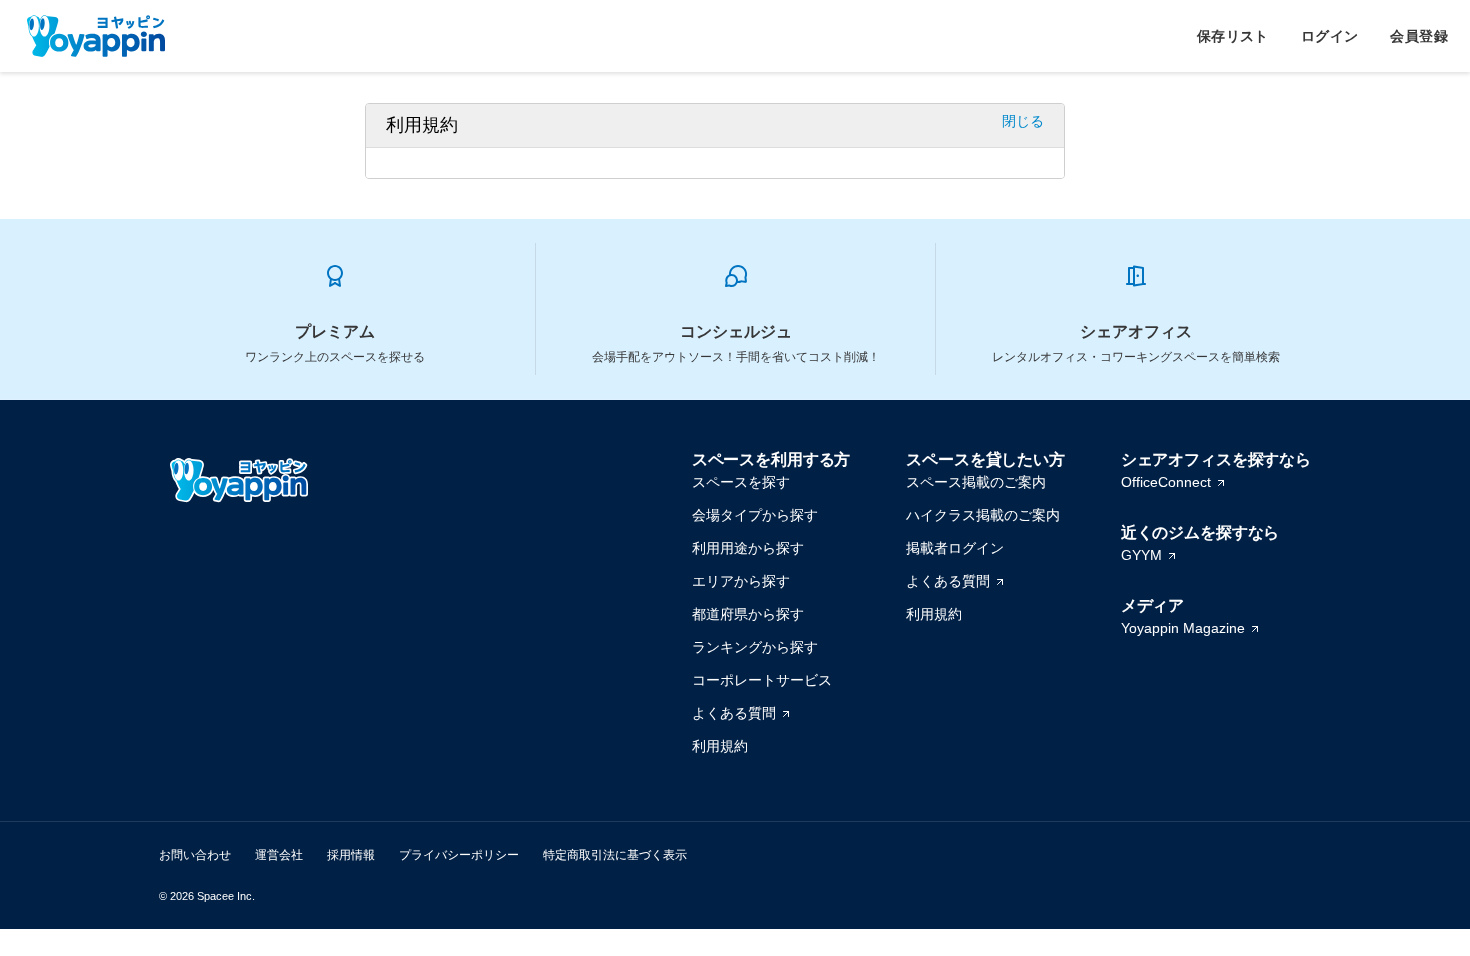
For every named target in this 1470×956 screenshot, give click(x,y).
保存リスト (1233, 36)
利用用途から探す (748, 548)
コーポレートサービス (762, 680)
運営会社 (279, 855)
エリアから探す (741, 581)
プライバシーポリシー (459, 855)
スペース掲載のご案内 (976, 482)
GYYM (1141, 555)
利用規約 (720, 746)
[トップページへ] (96, 36)
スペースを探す (741, 482)
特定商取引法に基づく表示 (615, 855)
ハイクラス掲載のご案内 (983, 515)
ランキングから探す (755, 647)
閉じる (1023, 121)
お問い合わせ (195, 855)
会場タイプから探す (755, 515)
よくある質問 (734, 713)
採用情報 (351, 855)
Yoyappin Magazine (1183, 628)
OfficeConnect (1166, 482)
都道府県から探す (748, 614)
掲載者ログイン (955, 548)
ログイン (1330, 36)
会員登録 (1419, 36)
